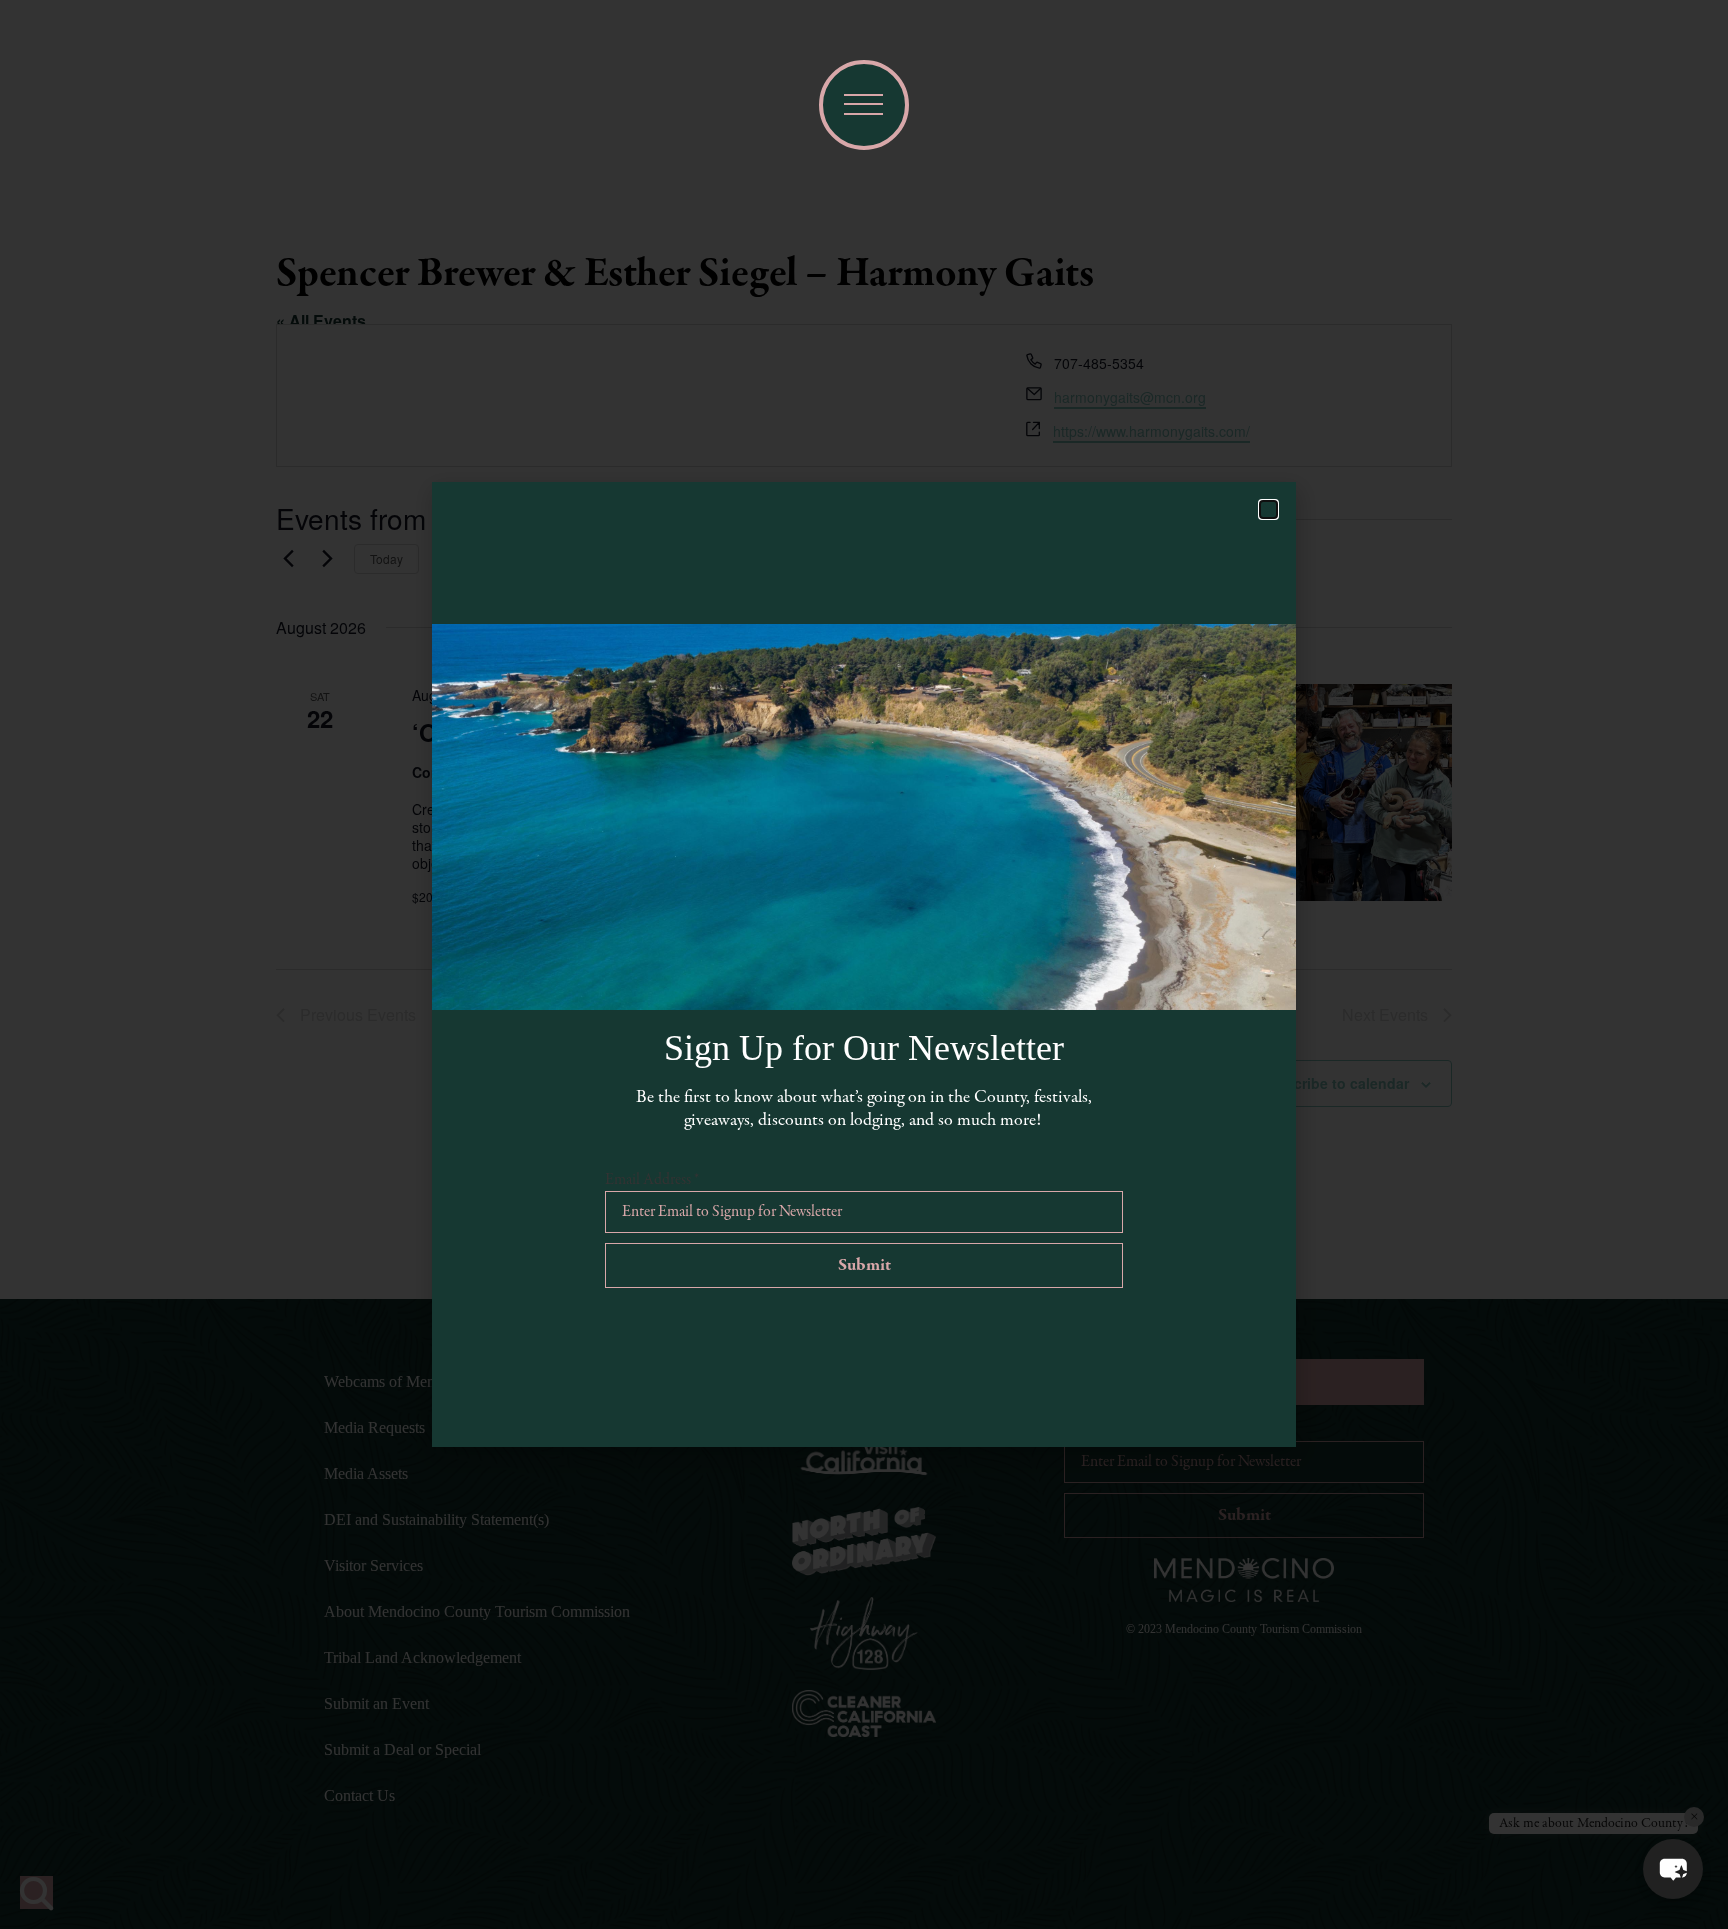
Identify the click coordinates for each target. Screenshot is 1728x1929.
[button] (1673, 1869)
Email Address (652, 1180)
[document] (864, 964)
